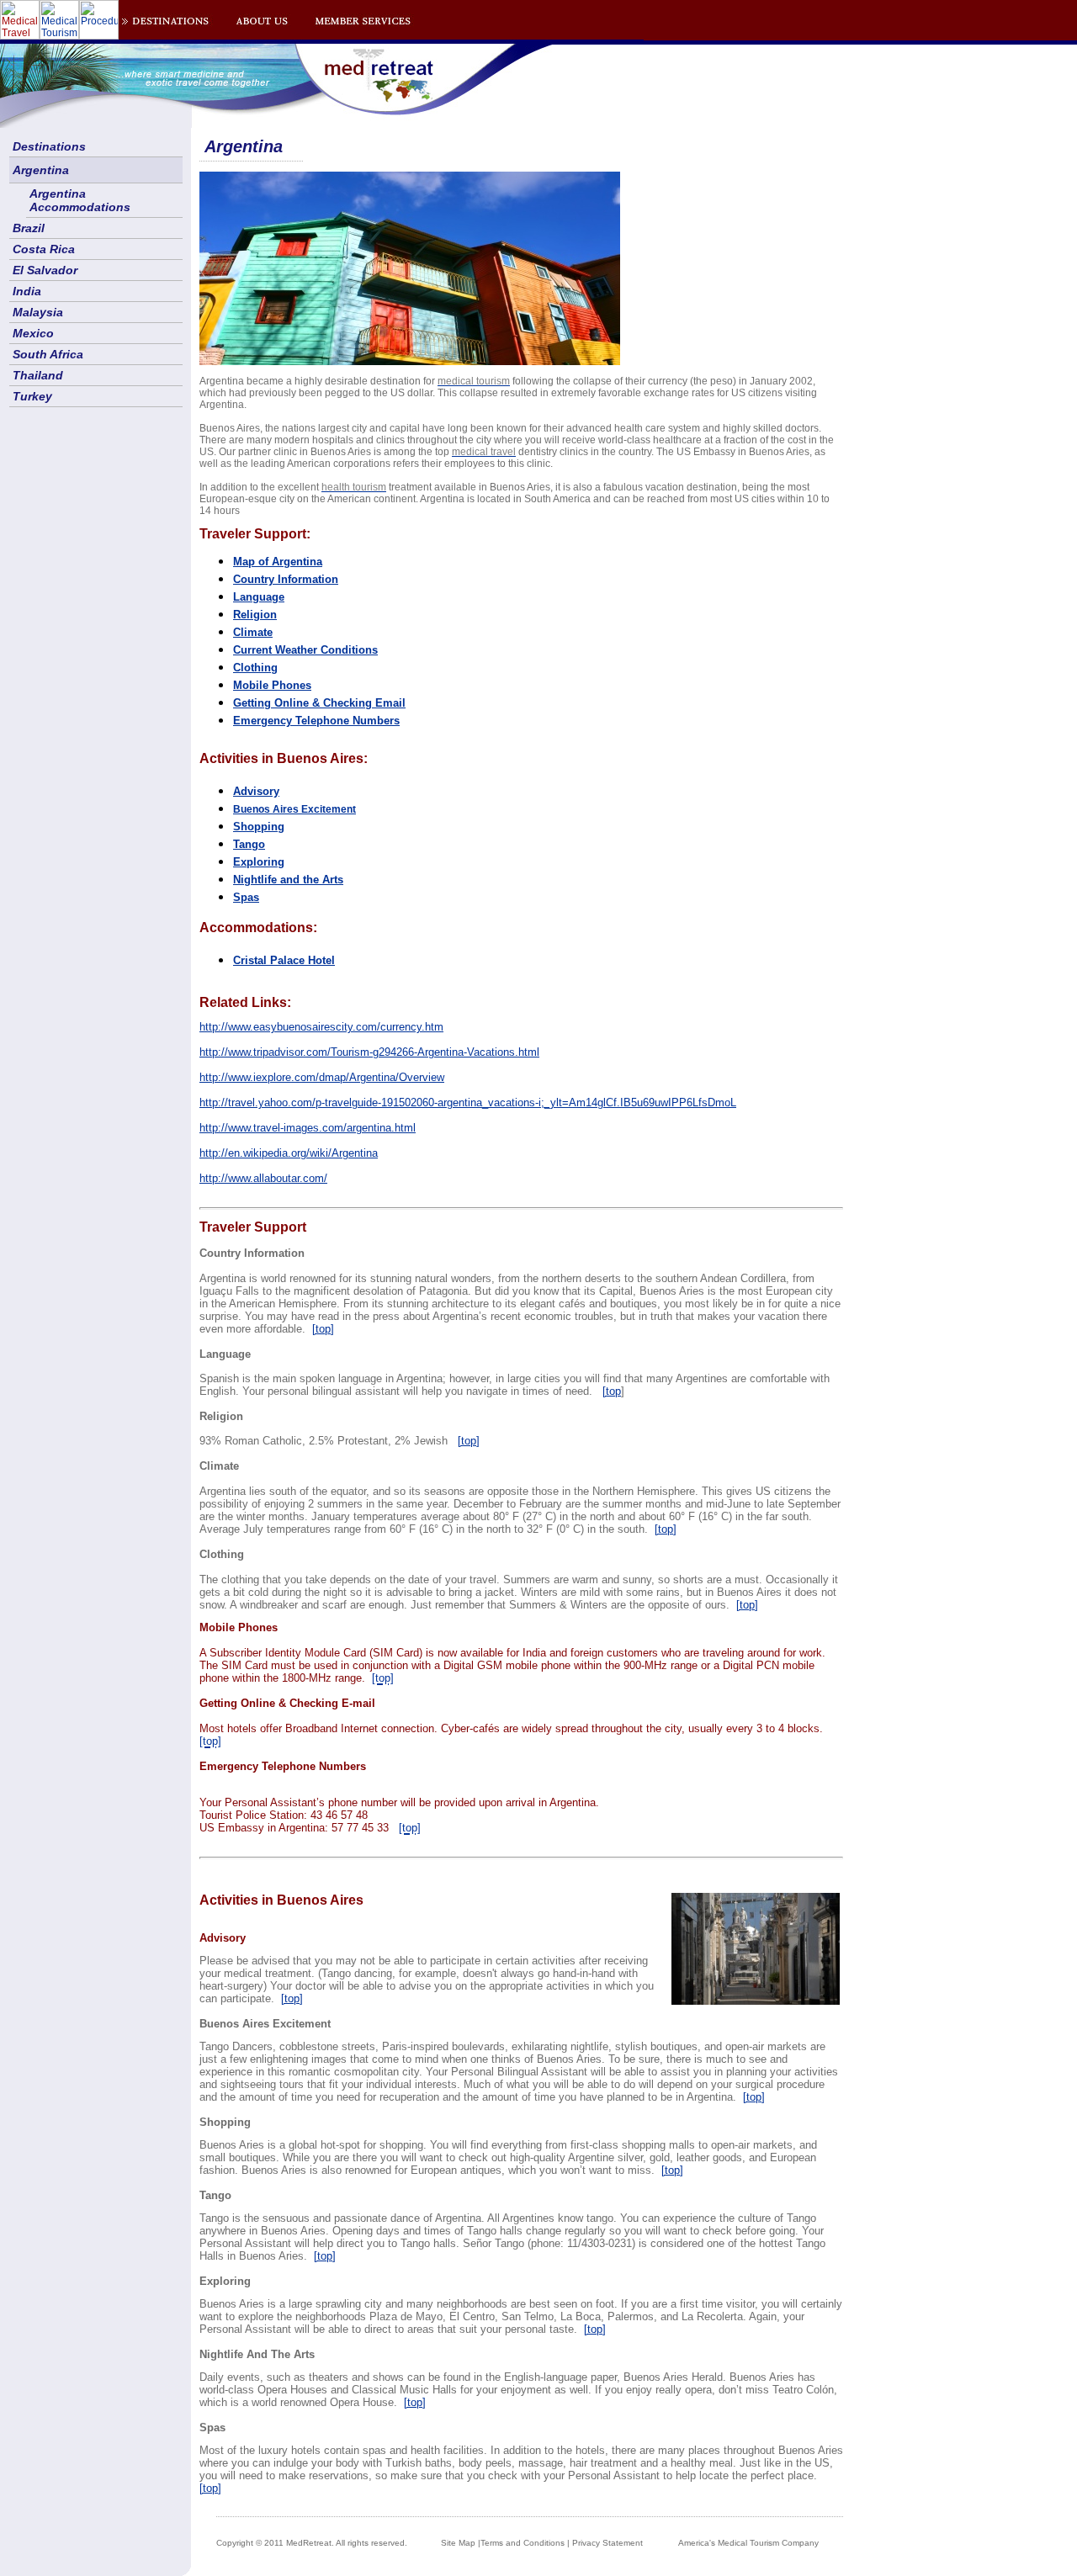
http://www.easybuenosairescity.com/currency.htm (321, 1027)
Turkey (32, 396)
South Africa (48, 354)
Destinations (49, 146)
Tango (249, 844)
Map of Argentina (278, 562)
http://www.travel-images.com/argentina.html (308, 1128)
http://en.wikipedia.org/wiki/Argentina (289, 1153)
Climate (253, 632)
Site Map (458, 2543)
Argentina (41, 170)
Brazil (29, 228)
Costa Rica (44, 249)
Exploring (259, 862)
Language (259, 597)
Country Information (286, 579)
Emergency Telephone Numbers (316, 721)
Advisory (256, 791)
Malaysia (38, 312)
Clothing (255, 668)
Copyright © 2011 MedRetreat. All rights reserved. (312, 2543)
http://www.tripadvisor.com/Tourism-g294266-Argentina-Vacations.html (369, 1052)
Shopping (259, 827)
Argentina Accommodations (80, 200)
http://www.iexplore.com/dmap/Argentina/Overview (322, 1077)
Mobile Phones (272, 685)
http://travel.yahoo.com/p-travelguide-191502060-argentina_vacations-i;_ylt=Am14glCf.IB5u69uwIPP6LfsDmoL (468, 1102)
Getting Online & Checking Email (319, 703)
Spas (246, 897)
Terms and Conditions (523, 2543)
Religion (255, 615)
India (27, 291)
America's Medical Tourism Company (748, 2543)
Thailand (38, 375)
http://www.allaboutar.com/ (263, 1178)
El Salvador (45, 270)
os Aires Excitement (294, 809)
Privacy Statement (607, 2543)
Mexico (33, 333)
